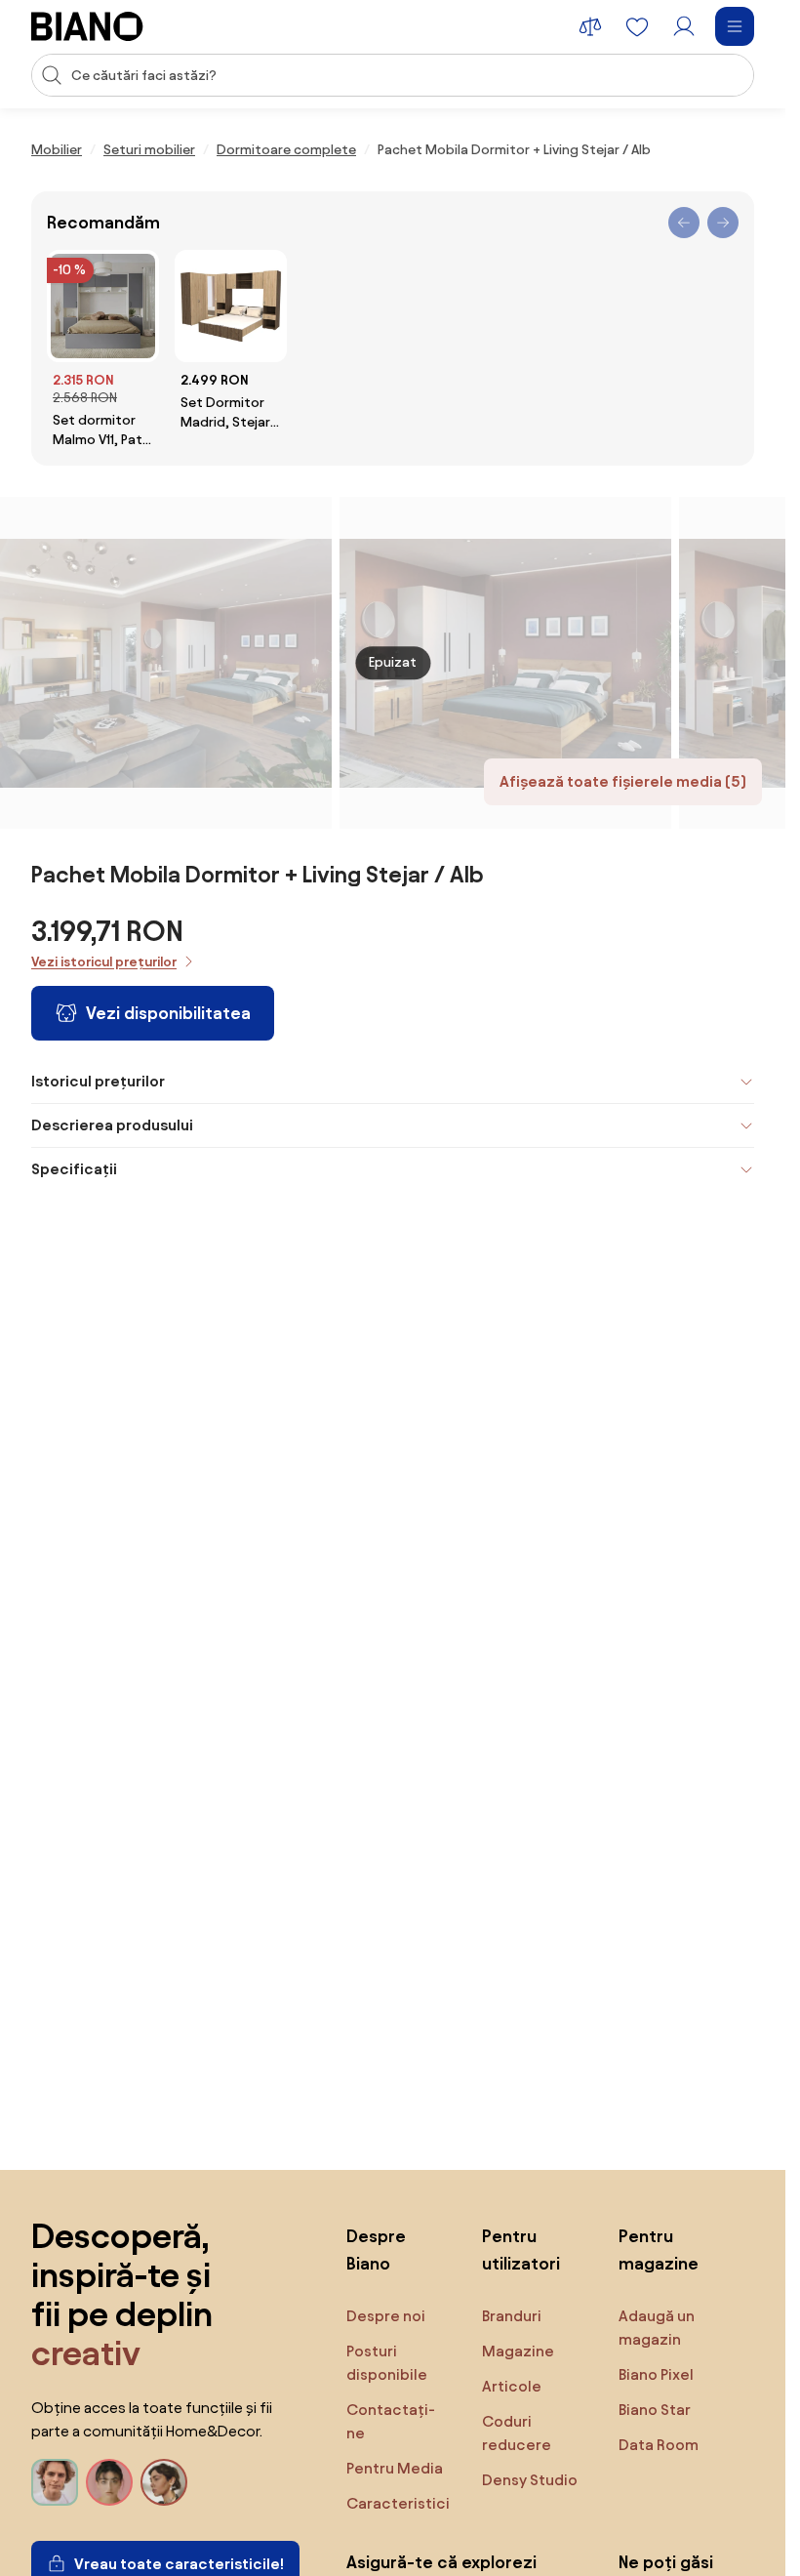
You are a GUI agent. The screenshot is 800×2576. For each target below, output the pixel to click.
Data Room (659, 2445)
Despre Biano (376, 2249)
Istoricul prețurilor (98, 1081)
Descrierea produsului (112, 1125)
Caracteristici (398, 2503)
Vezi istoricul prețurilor (104, 962)
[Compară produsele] (590, 26)
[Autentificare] (684, 26)
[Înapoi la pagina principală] (87, 26)
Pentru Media (395, 2468)
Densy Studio (530, 2480)
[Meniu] (735, 26)
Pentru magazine (659, 2249)
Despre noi (386, 2316)
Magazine (518, 2351)
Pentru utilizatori (521, 2249)
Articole (512, 2386)
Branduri (512, 2316)
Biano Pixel (656, 2374)
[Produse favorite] (637, 26)
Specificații (74, 1169)
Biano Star (655, 2410)
